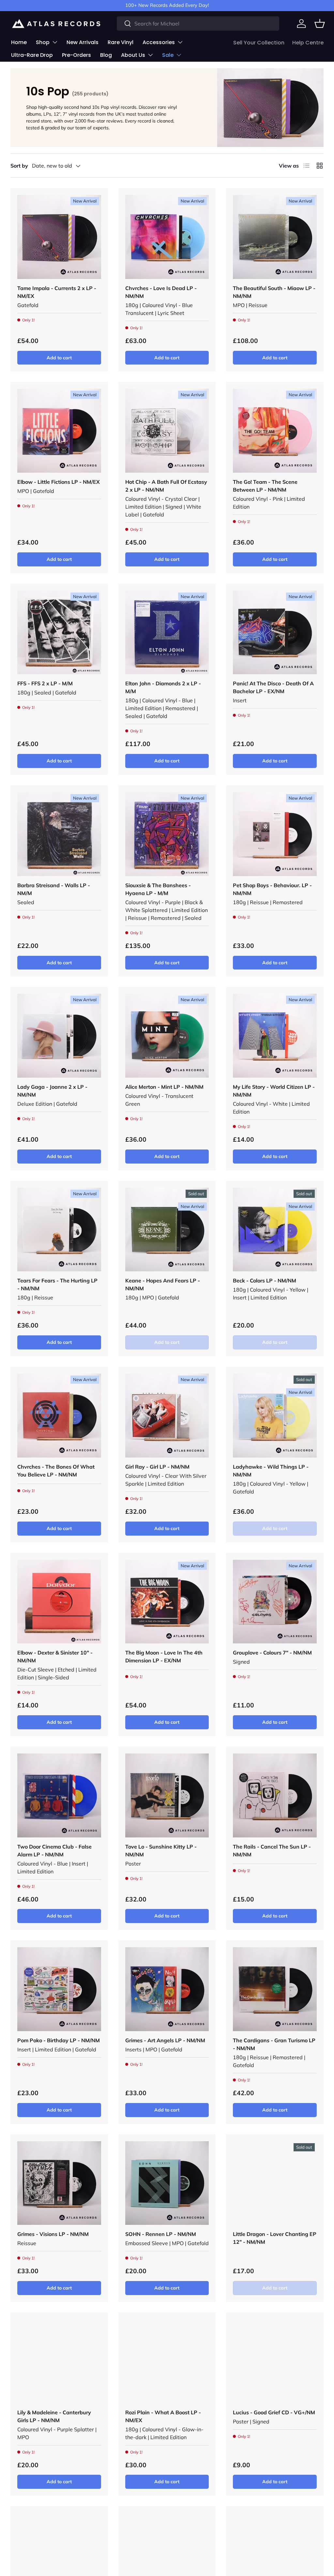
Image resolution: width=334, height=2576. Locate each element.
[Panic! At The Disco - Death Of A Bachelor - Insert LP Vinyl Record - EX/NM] (275, 633)
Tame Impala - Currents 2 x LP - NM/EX (57, 292)
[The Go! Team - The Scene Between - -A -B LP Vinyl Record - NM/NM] (275, 431)
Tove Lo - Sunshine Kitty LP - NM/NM (161, 1850)
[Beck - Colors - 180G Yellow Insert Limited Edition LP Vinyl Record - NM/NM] (275, 1230)
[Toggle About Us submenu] (150, 55)
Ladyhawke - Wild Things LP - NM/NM (271, 1471)
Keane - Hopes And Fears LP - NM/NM (163, 1284)
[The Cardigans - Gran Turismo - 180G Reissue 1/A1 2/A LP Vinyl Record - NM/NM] (275, 1989)
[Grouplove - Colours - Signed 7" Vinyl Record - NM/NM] (275, 1602)
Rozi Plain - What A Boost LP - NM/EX (163, 2416)
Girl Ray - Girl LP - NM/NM (157, 1467)
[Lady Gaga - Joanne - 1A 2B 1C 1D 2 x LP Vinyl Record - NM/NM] (59, 1036)
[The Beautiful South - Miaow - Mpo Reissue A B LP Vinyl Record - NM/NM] (275, 237)
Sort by (19, 166)
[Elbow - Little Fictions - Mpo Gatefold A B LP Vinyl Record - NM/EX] (59, 431)
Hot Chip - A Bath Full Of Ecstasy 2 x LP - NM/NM (166, 486)
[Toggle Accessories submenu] (180, 42)
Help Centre (308, 43)
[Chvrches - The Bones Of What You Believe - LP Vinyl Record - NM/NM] (59, 1416)
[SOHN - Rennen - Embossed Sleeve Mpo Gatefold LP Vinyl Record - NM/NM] (167, 2183)
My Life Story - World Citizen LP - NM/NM (274, 1091)
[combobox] (198, 24)
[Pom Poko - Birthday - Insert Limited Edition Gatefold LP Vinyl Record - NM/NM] (59, 1989)
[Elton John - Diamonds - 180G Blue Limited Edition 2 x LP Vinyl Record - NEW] (167, 633)
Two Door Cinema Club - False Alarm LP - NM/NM (54, 1850)
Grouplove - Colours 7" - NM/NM (272, 1653)
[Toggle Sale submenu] (179, 55)
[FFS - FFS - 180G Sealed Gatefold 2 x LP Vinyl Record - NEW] (59, 633)
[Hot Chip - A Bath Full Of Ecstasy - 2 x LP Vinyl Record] (167, 431)
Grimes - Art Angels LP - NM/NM (165, 2040)
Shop (43, 42)
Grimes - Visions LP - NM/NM (53, 2234)
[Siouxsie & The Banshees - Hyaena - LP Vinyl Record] (167, 834)
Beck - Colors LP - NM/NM (265, 1280)
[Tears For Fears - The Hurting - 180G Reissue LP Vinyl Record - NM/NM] (59, 1230)
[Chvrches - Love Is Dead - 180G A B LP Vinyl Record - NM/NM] (167, 237)
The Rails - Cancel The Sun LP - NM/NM (272, 1850)
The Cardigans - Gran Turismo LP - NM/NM (274, 2044)
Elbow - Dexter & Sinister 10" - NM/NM (55, 1656)
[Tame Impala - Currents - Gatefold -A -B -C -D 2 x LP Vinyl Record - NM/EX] (59, 237)
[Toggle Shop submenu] (55, 42)
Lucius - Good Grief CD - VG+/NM (274, 2412)
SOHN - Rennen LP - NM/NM (161, 2234)
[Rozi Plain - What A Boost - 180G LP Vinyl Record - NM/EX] (167, 2361)
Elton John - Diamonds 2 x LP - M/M (163, 687)
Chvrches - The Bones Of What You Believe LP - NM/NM (56, 1471)
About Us (133, 55)
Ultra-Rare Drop (32, 55)
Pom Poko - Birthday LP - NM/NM (59, 2040)
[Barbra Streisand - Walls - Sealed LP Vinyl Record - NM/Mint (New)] (59, 834)
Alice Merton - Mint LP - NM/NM (164, 1087)
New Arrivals (83, 42)
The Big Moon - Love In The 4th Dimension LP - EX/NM (164, 1656)
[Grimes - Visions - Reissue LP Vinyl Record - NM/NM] (59, 2183)
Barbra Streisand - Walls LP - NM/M (54, 889)
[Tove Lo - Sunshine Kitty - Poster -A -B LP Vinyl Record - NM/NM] (167, 1795)
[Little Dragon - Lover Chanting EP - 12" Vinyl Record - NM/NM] (275, 2183)
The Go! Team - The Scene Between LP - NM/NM (265, 486)
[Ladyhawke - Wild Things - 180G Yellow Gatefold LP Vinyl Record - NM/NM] (275, 1416)
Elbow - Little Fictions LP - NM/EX (59, 482)
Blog (106, 55)
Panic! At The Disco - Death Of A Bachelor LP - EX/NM (273, 687)
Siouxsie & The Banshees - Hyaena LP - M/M (158, 889)
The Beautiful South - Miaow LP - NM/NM (274, 292)
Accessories (159, 42)
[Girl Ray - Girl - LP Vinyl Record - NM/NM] (167, 1416)
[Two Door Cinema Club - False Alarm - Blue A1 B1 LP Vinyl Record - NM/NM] (59, 1795)
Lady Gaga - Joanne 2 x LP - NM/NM (52, 1091)
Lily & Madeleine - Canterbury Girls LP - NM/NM (54, 2416)
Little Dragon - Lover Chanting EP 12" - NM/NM (275, 2238)
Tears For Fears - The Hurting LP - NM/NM (57, 1284)
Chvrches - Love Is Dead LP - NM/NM (161, 292)
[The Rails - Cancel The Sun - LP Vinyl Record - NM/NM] (275, 1795)
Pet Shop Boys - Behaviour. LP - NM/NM (272, 889)
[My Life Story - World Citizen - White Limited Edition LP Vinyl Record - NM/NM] (275, 1036)
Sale (168, 55)
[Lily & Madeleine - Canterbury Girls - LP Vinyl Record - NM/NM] (59, 2361)
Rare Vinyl (121, 42)
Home (19, 42)
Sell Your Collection (259, 43)
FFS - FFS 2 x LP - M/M (45, 683)
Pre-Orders (76, 55)
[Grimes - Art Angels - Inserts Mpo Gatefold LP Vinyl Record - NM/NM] (167, 1989)
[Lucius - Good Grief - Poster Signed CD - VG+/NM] (275, 2361)
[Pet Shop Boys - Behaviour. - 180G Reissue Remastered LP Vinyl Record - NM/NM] (275, 834)
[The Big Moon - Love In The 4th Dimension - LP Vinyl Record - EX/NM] (167, 1602)
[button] (320, 24)
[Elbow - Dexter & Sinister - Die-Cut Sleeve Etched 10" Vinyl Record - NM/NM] (59, 1602)
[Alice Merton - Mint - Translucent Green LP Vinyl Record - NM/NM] (167, 1036)
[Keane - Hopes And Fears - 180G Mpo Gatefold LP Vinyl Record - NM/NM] (167, 1230)
